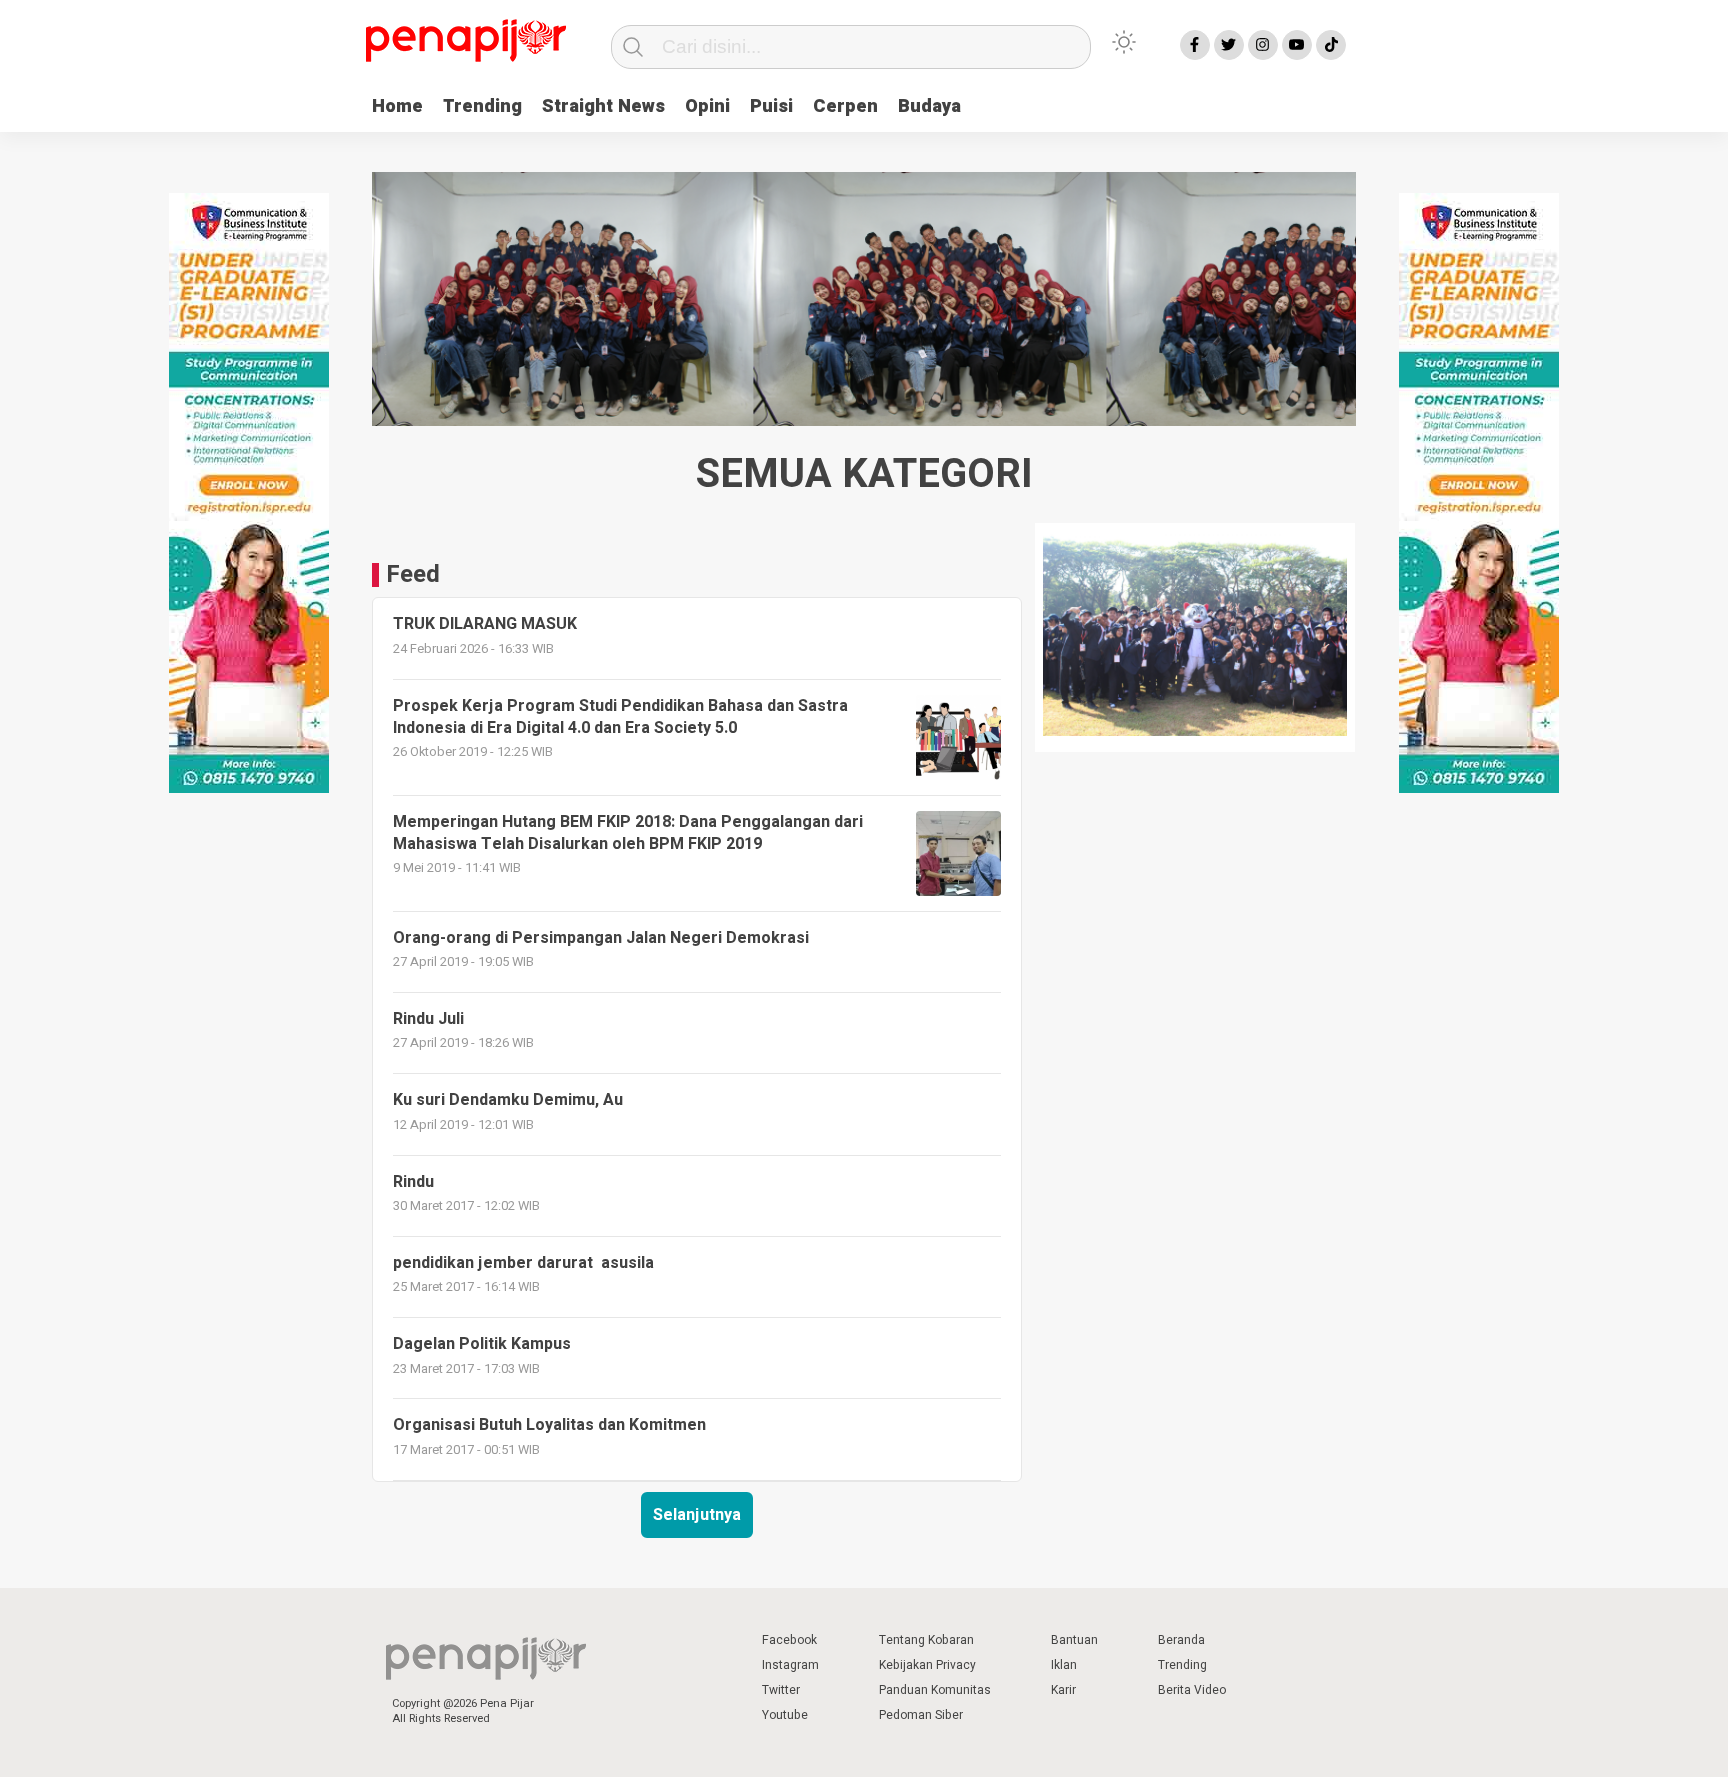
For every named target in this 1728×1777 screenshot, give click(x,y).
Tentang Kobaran (926, 1640)
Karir (1063, 1690)
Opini (707, 106)
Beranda (1181, 1640)
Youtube (785, 1715)
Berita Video (1192, 1690)
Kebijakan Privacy (927, 1665)
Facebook (789, 1640)
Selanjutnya (697, 1515)
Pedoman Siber (921, 1715)
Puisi (771, 106)
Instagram (790, 1665)
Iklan (1064, 1665)
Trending (482, 106)
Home (397, 106)
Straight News (603, 106)
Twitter (781, 1690)
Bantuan (1074, 1640)
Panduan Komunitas (935, 1690)
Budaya (929, 106)
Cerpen (845, 106)
